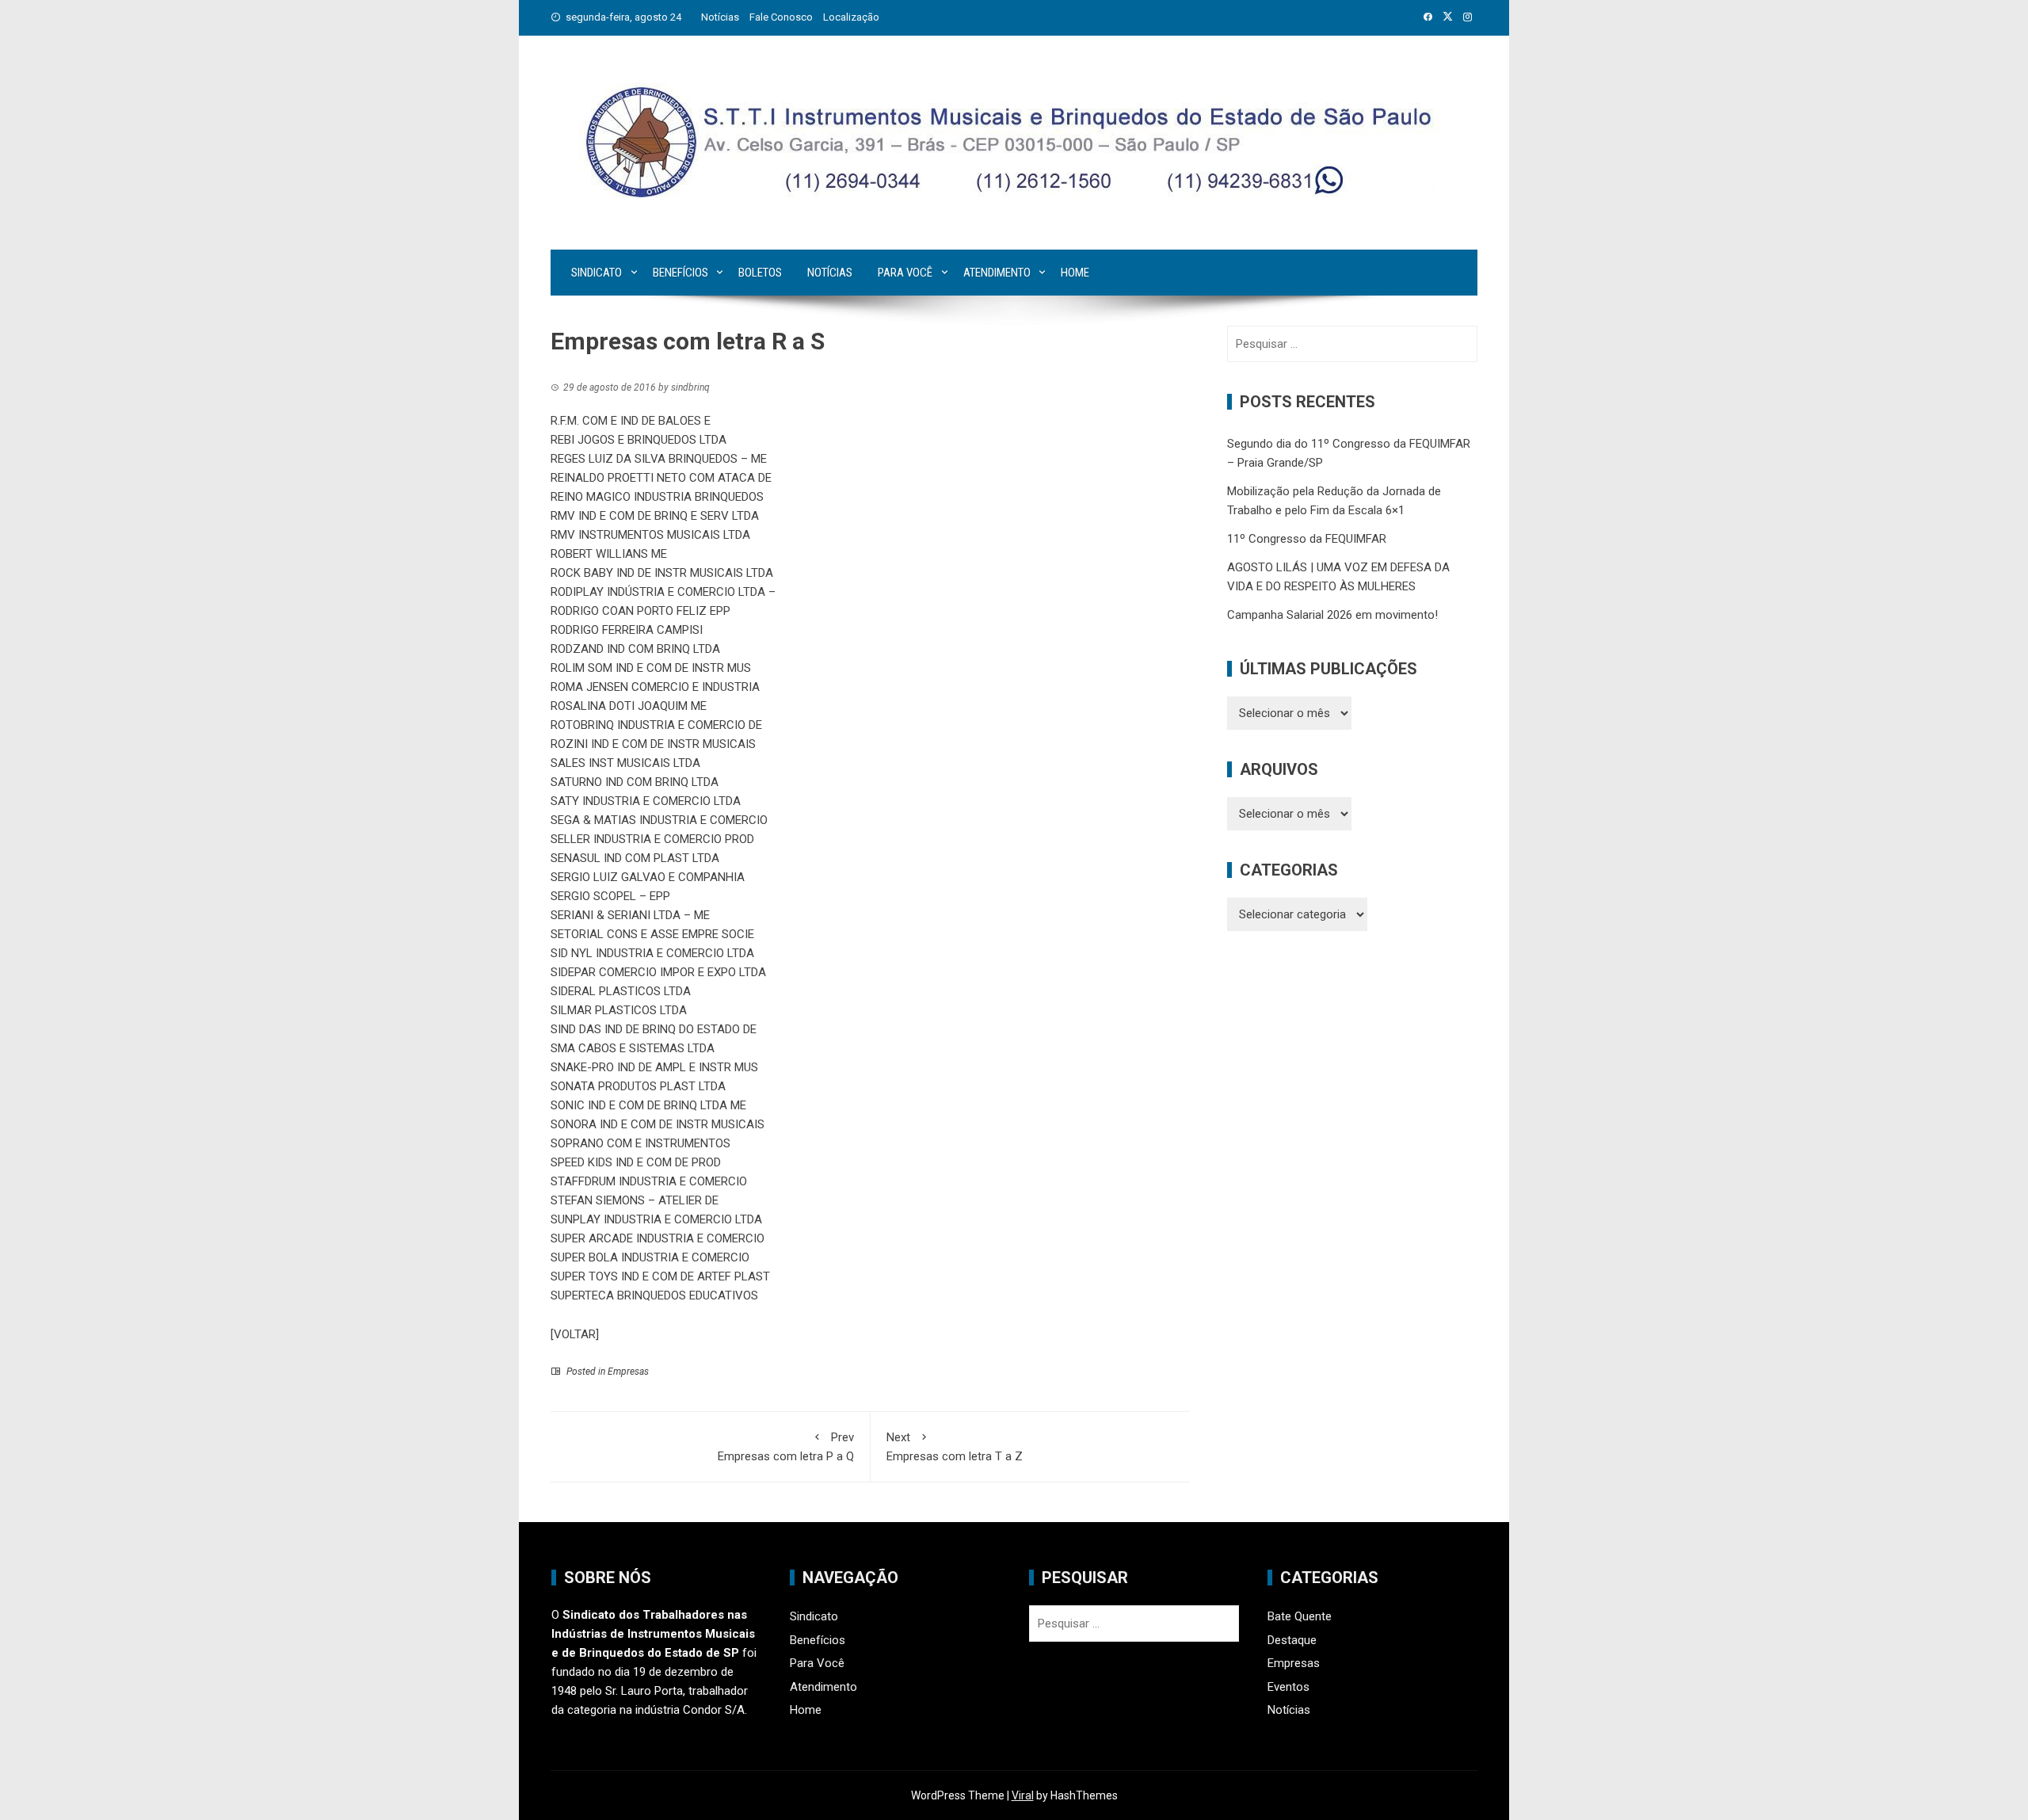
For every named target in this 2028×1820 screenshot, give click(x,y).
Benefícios (680, 273)
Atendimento (997, 273)
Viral (1023, 1795)
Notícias (720, 17)
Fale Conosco (781, 17)
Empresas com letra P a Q (786, 1447)
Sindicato (597, 273)
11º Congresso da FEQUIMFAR (1307, 539)
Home (1075, 273)
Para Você (905, 273)
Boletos (760, 273)
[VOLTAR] (575, 1334)
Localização (851, 17)
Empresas (628, 1372)
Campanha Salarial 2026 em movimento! (1332, 615)
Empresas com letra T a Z (955, 1447)
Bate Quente (1300, 1616)
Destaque (1292, 1640)
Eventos (1288, 1687)
